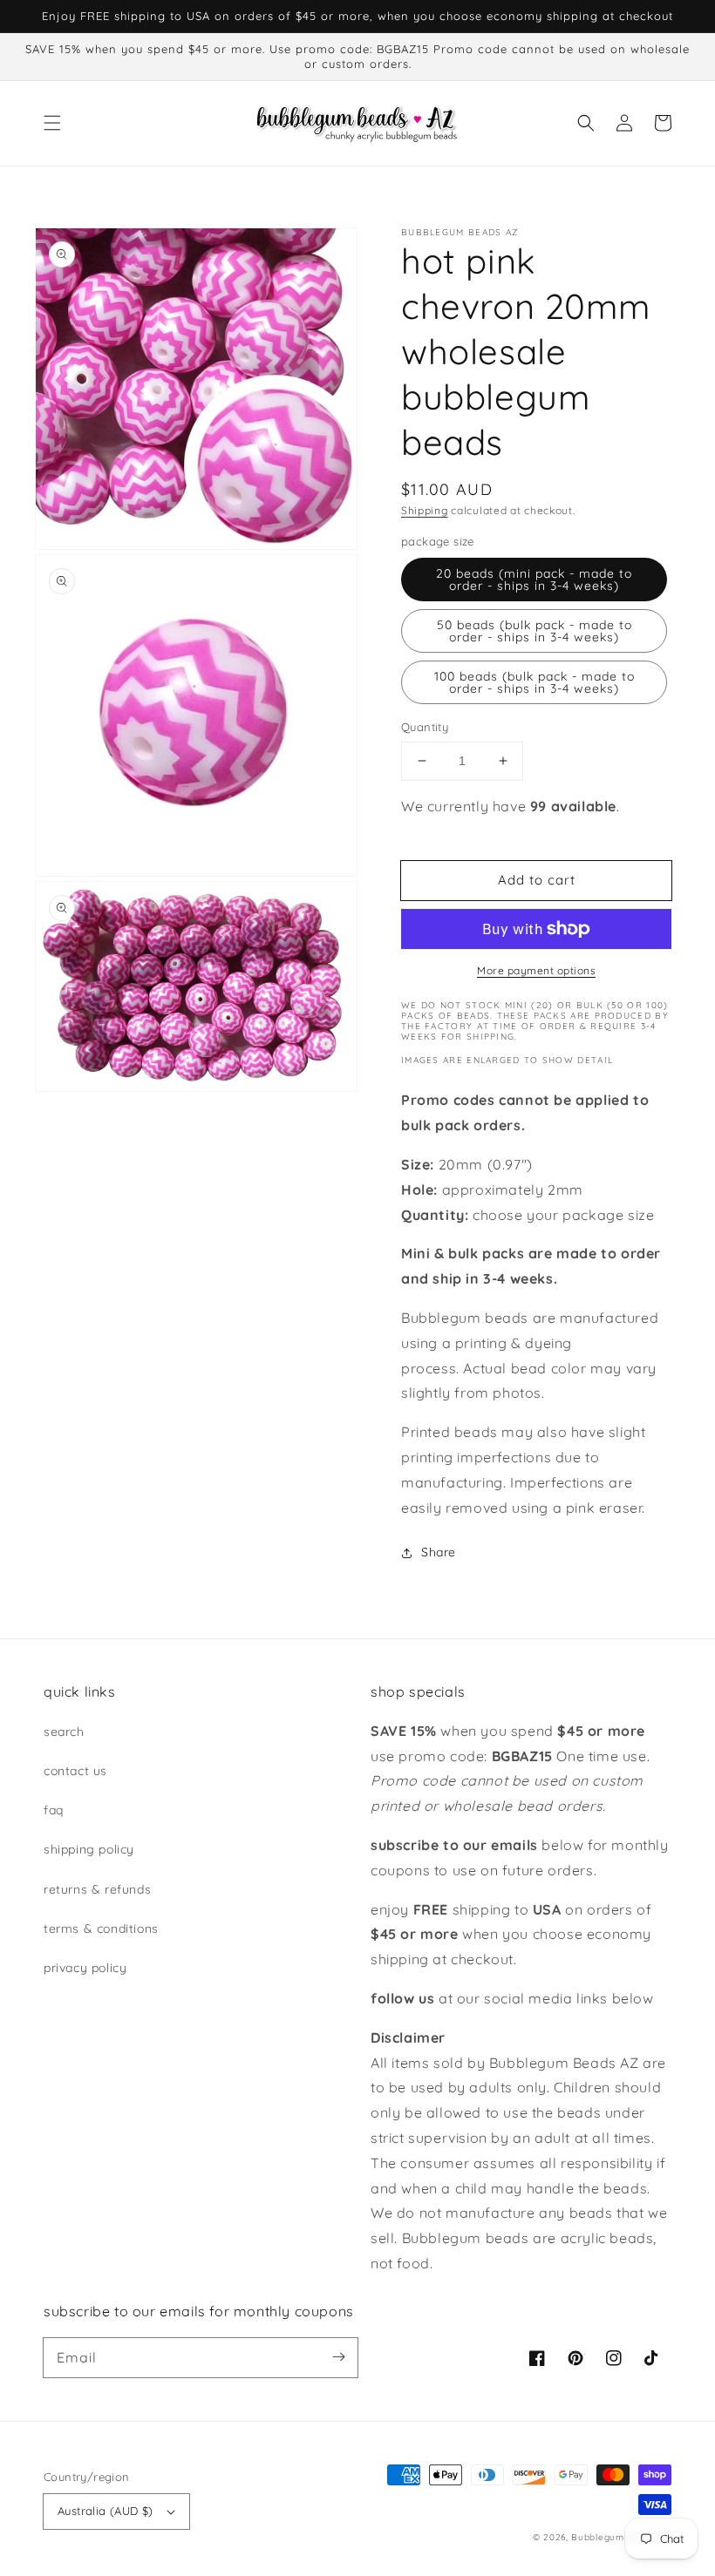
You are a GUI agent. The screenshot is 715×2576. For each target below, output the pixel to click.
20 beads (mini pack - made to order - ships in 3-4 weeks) (534, 580)
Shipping (425, 510)
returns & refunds (97, 1889)
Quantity (425, 727)
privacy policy (85, 1968)
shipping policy (89, 1849)
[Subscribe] (338, 2357)
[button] (52, 123)
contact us (75, 1771)
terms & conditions (101, 1929)
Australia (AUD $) (106, 2511)
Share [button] (439, 1552)
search (64, 1732)
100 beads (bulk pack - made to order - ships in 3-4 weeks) (535, 682)
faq (54, 1810)
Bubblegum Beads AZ (621, 2537)
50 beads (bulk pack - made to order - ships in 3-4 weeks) (535, 631)
